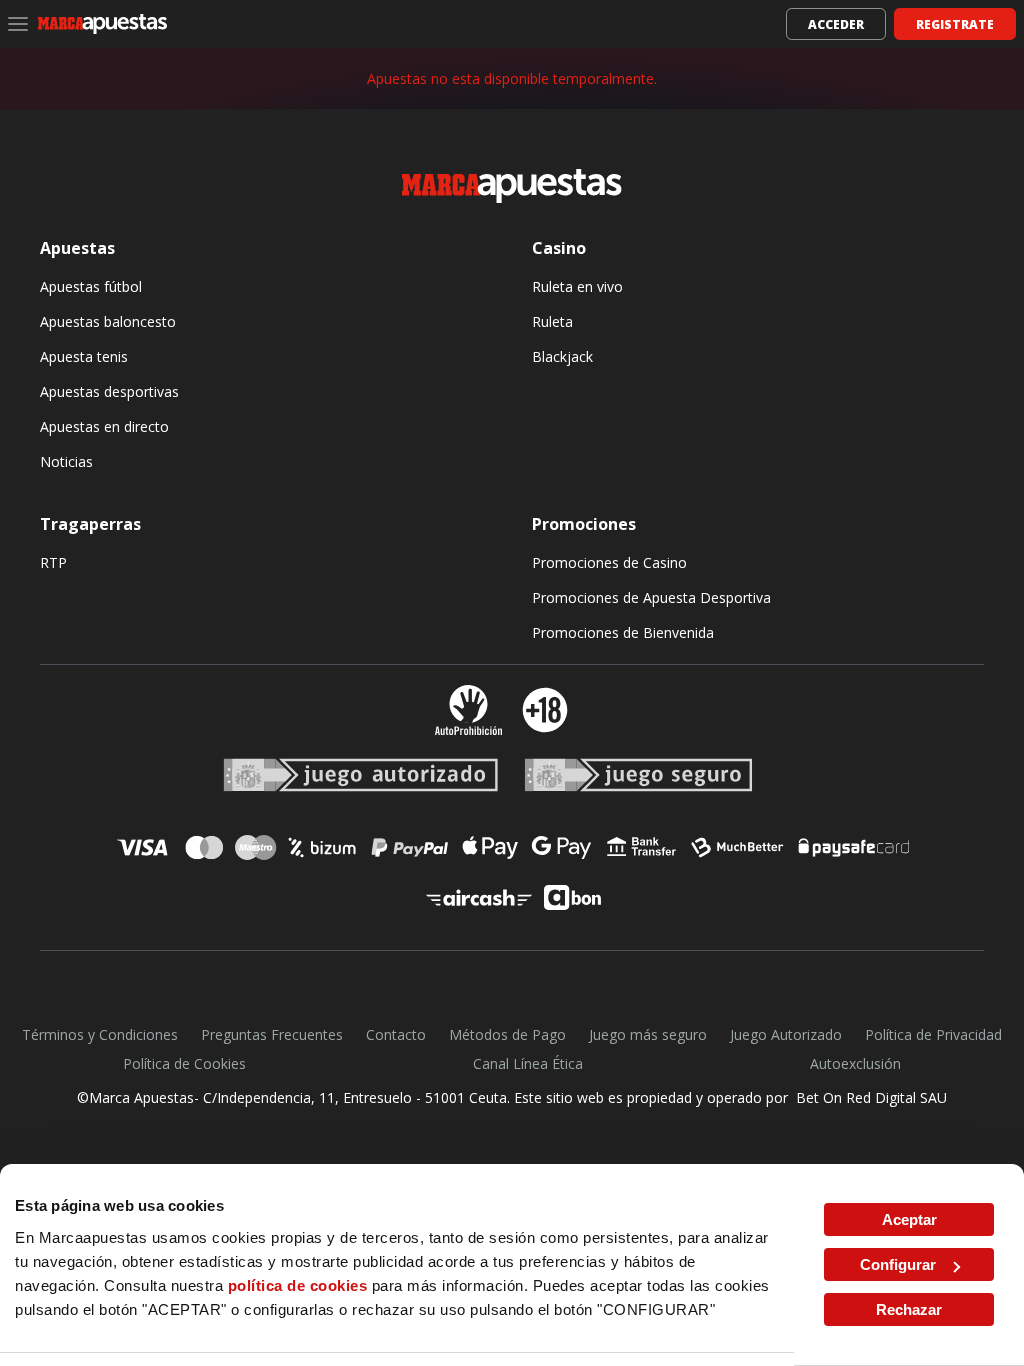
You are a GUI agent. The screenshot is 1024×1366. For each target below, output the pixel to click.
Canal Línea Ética (528, 1063)
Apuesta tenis (84, 356)
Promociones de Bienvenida (623, 632)
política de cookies (298, 1285)
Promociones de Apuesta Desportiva (651, 597)
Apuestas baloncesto (108, 321)
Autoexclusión (855, 1063)
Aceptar (909, 1219)
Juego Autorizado (786, 1034)
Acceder (836, 24)
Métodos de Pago (507, 1034)
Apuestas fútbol (91, 286)
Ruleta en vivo (577, 286)
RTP (53, 562)
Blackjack (562, 356)
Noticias (66, 461)
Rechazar (909, 1309)
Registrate (955, 24)
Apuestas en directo (104, 426)
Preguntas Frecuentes (272, 1034)
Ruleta (552, 321)
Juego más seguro (648, 1034)
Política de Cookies (184, 1063)
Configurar (898, 1264)
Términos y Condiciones (100, 1034)
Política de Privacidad (933, 1034)
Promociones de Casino (609, 562)
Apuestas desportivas (109, 391)
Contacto (396, 1034)
